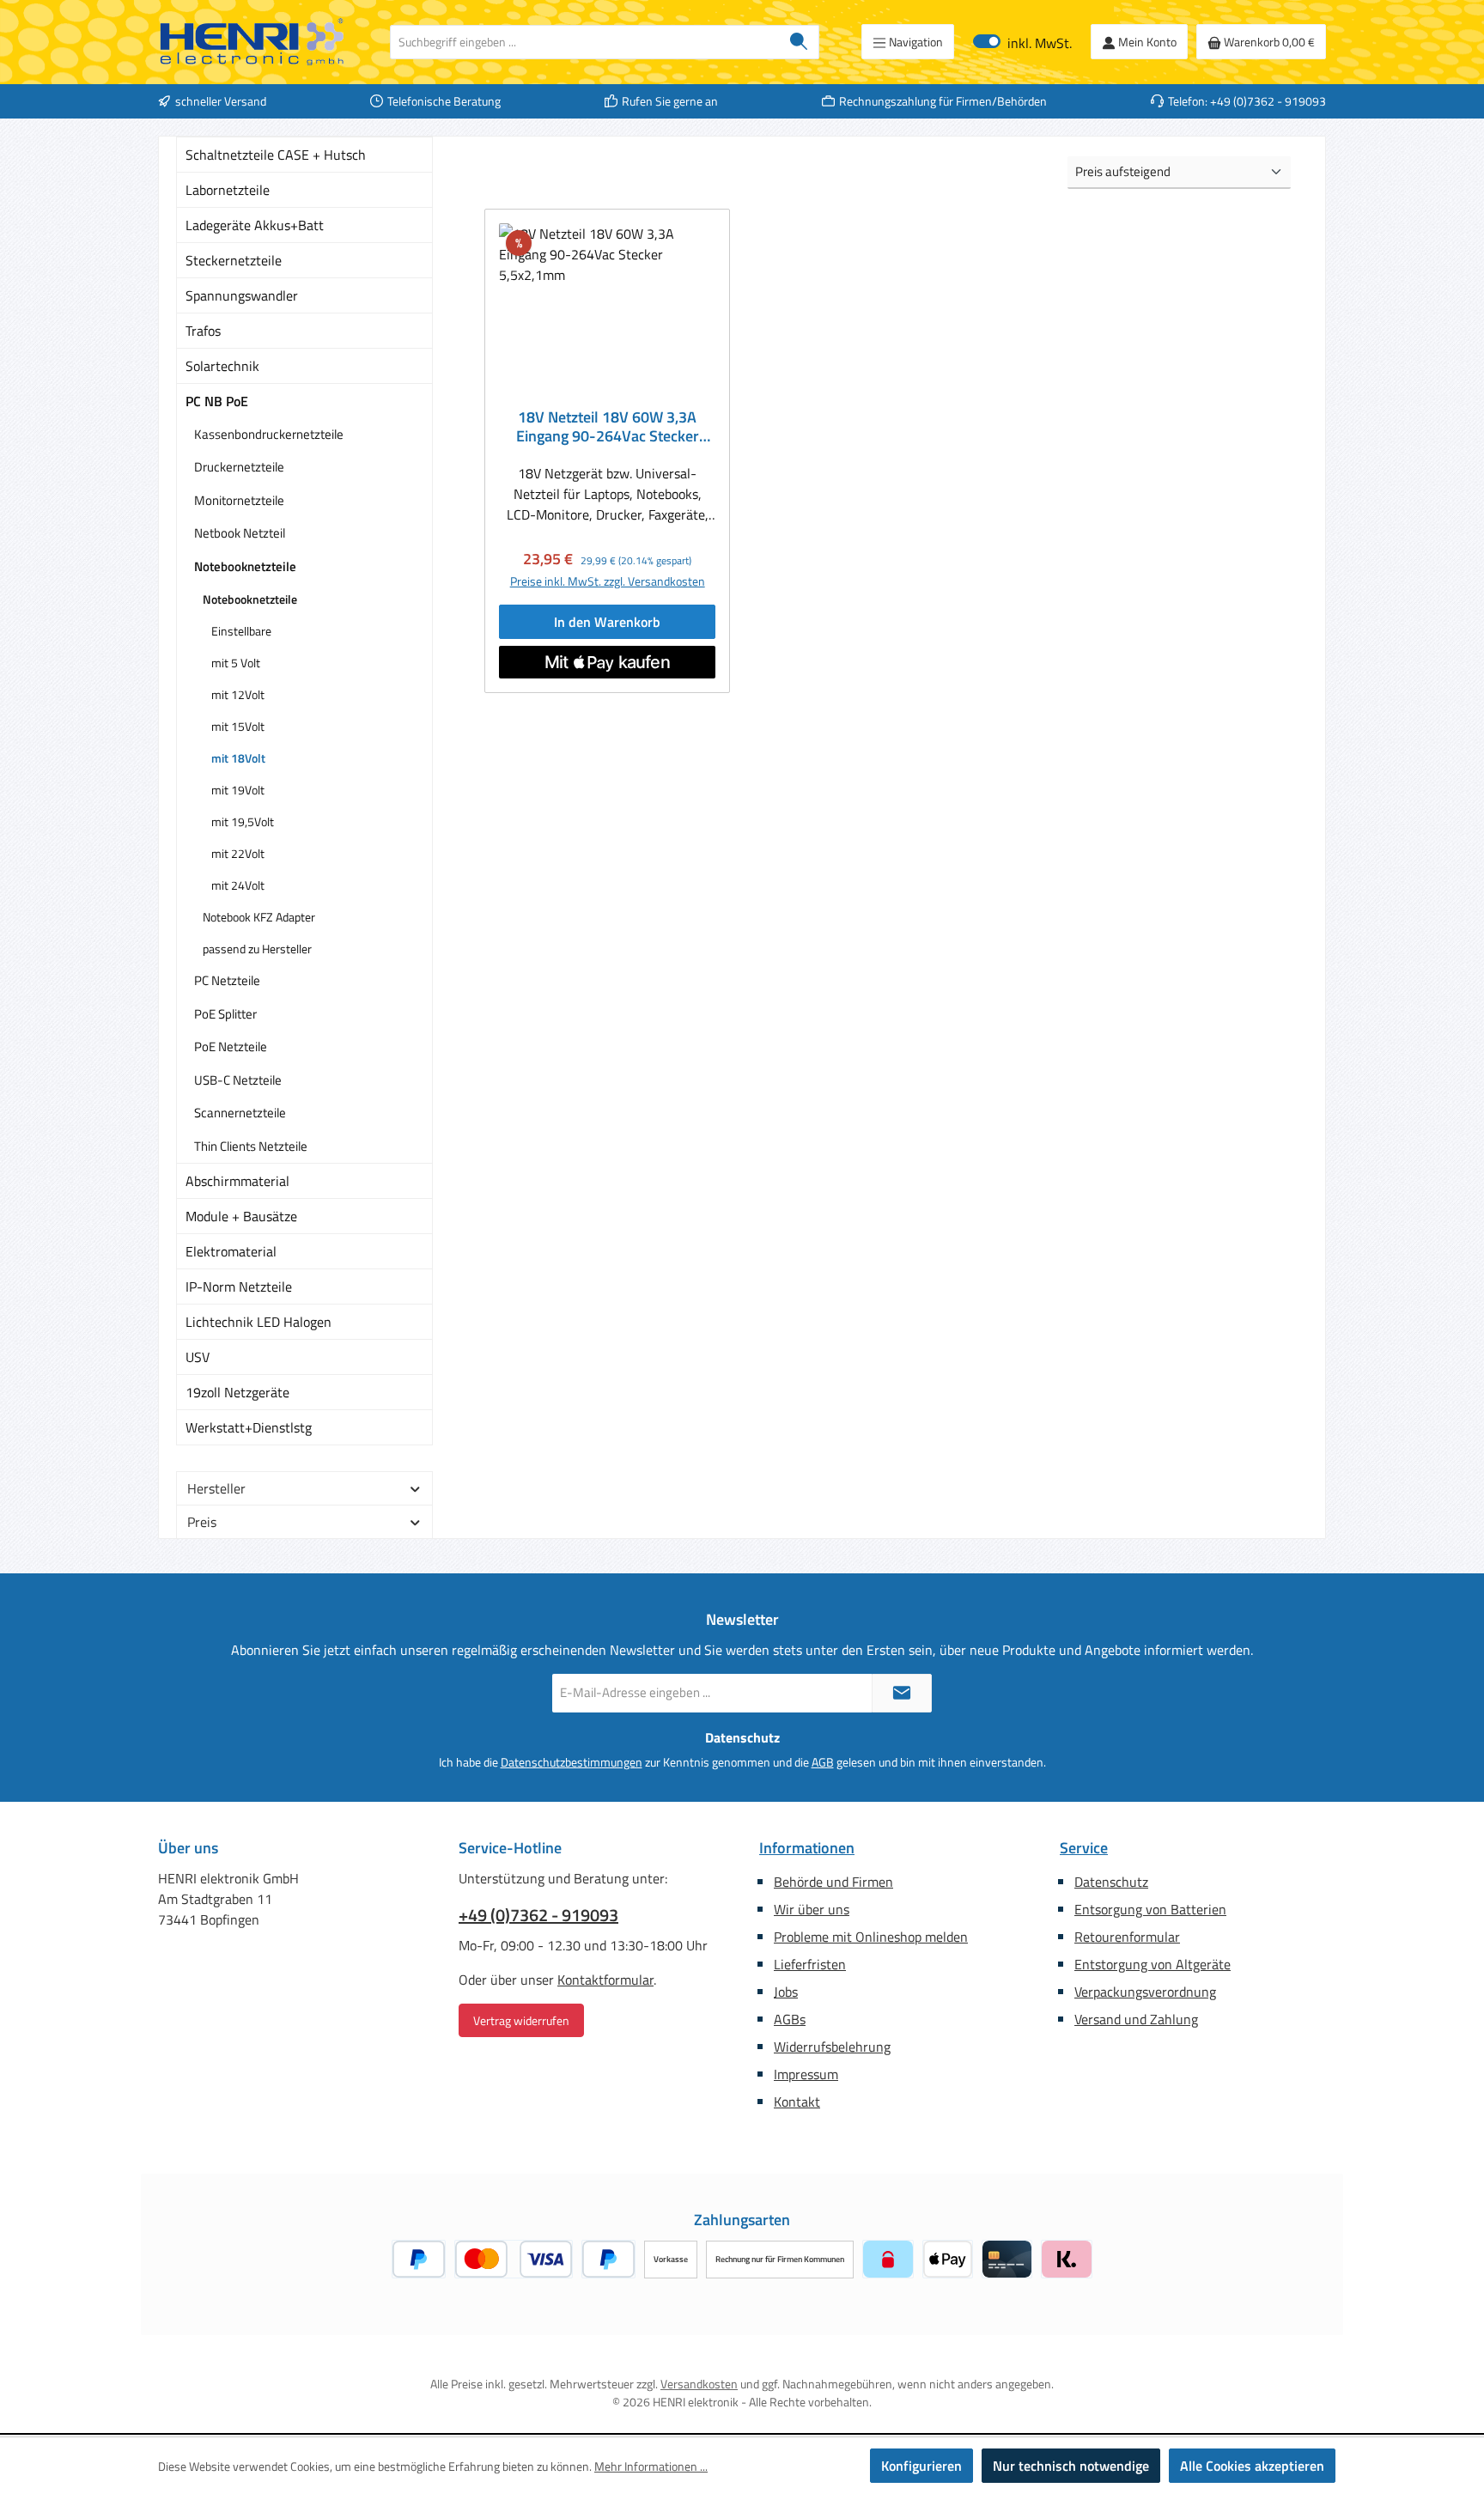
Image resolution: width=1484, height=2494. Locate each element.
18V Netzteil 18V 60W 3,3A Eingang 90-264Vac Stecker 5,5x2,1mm (608, 427)
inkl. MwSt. (1022, 42)
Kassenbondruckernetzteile (269, 434)
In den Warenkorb (607, 622)
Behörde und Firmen (833, 1882)
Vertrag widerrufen (521, 2020)
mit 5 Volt (236, 663)
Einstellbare (241, 631)
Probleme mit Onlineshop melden (871, 1937)
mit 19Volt (238, 790)
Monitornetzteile (239, 500)
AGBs (790, 2019)
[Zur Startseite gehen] (252, 42)
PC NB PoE (217, 401)
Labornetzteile (228, 190)
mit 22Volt (238, 853)
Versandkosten (699, 2384)
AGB (823, 1762)
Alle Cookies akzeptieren (1252, 2466)
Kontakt (797, 2102)
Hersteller (216, 1488)
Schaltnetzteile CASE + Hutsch (276, 155)
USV (198, 1357)
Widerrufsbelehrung (832, 2047)
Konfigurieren (921, 2466)
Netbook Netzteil (240, 533)
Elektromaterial (231, 1251)
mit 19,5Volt (243, 821)
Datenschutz (1111, 1882)
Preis (202, 1522)
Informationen (807, 1848)
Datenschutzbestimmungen (572, 1762)
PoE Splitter (225, 1014)
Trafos (203, 331)
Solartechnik (222, 366)
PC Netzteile (227, 980)
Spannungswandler (242, 295)
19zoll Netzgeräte (237, 1392)
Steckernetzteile (234, 260)
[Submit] (902, 1693)
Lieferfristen (810, 1964)
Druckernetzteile (239, 467)
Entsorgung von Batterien (1150, 1909)
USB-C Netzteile (238, 1080)
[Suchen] (799, 42)
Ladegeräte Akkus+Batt (255, 225)
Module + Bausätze (241, 1216)
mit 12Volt (238, 694)
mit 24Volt (238, 885)
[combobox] (585, 42)
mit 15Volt (238, 726)
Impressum (806, 2074)
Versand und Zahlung (1136, 2019)
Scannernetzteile (240, 1113)
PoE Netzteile (231, 1046)
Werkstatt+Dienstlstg (249, 1427)
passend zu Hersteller (257, 949)
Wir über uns (812, 1909)
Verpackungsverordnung (1145, 1992)
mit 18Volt (238, 758)
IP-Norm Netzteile (239, 1287)
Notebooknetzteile (245, 566)
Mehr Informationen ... (651, 2466)
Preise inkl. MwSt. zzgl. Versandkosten (608, 581)
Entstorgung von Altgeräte (1153, 1964)
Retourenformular (1127, 1937)
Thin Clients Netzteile (251, 1146)
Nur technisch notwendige (1071, 2466)
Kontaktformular (605, 1980)
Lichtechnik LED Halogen (258, 1322)
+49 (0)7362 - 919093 (538, 1915)
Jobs (786, 1992)
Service (1084, 1848)
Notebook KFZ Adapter (259, 917)
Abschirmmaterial (237, 1181)
